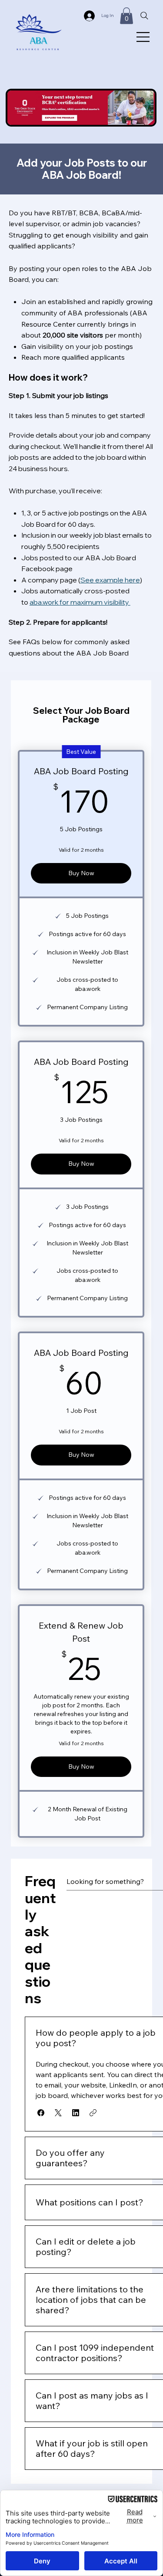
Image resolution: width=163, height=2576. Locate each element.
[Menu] (143, 37)
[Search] (144, 16)
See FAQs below (35, 642)
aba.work (45, 602)
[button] (126, 16)
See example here (110, 580)
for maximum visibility (95, 602)
